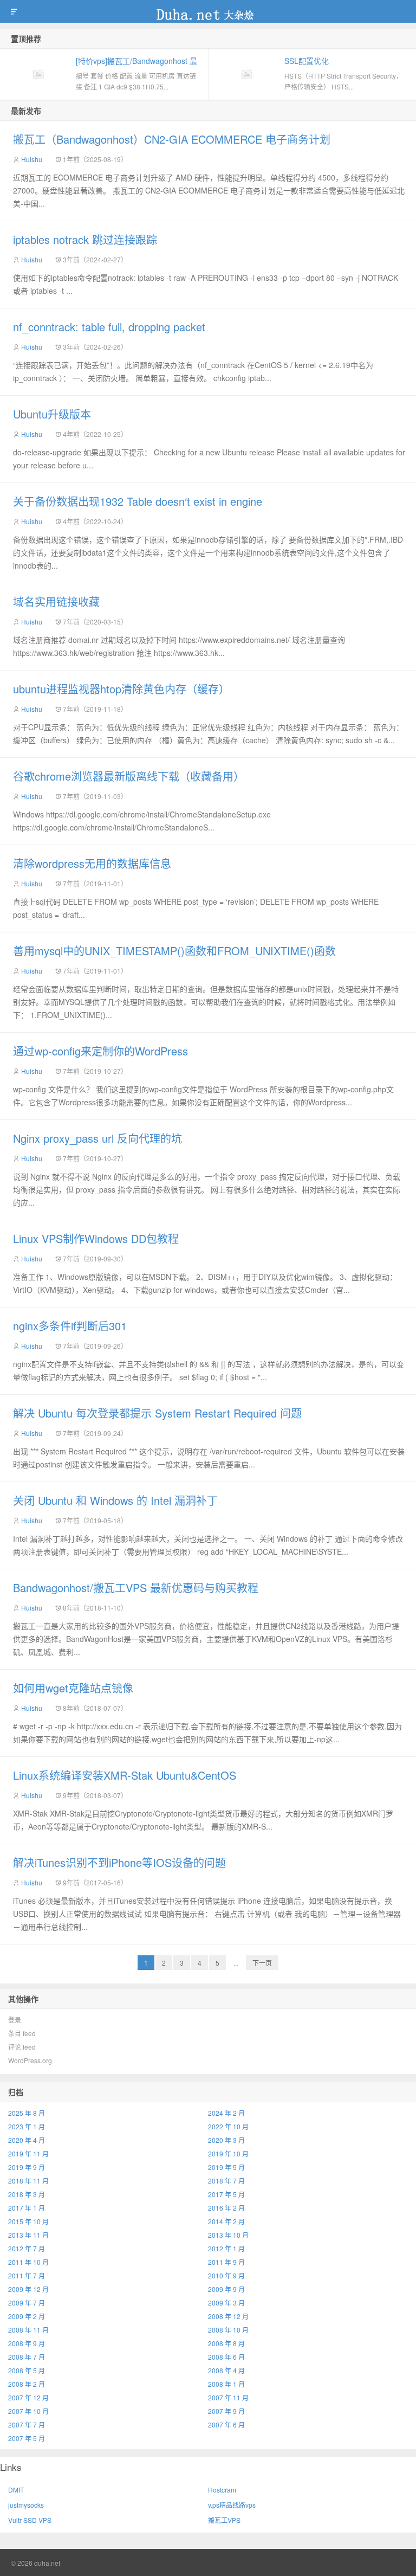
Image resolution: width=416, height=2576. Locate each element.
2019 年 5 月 (226, 2167)
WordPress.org (30, 2060)
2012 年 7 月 (27, 2248)
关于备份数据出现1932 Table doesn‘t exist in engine (138, 501)
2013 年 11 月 (28, 2235)
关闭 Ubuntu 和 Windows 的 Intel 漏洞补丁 (115, 1500)
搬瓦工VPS (224, 2520)
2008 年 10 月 (228, 2330)
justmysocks (26, 2505)
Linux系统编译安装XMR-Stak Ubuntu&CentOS (125, 1775)
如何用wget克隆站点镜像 (73, 1688)
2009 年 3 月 (226, 2303)
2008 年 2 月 (27, 2384)
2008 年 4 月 (226, 2370)
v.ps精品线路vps (232, 2505)
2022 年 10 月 (228, 2126)
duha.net (208, 11)
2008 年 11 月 (28, 2330)
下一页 (262, 1963)
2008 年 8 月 (226, 2343)
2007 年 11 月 (228, 2397)
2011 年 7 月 (27, 2275)
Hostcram (222, 2490)
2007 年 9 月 (226, 2411)
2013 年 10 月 (228, 2235)
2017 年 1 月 (27, 2208)
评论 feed (22, 2047)
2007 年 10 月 (28, 2411)
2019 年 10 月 (228, 2153)
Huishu (32, 159)
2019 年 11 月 (28, 2153)
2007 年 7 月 (27, 2424)
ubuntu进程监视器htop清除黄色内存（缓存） (121, 689)
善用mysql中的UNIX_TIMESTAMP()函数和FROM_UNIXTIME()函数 (174, 951)
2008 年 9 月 (27, 2343)
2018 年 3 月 (27, 2194)
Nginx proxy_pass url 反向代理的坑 (97, 1138)
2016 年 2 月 (226, 2208)
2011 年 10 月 (28, 2262)
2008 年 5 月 (27, 2370)
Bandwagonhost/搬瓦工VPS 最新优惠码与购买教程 (136, 1588)
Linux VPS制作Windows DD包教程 (96, 1238)
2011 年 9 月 (226, 2262)
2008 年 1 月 (226, 2384)
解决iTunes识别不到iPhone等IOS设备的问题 (119, 1862)
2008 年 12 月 (228, 2316)
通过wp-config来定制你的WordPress (100, 1051)
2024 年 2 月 (226, 2113)
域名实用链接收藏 (56, 601)
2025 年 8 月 (27, 2113)
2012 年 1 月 (226, 2248)
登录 (15, 2020)
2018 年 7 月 (226, 2181)
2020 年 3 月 (226, 2140)
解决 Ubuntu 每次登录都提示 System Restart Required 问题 (157, 1413)
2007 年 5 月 (27, 2438)
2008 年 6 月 (226, 2357)
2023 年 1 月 (27, 2126)
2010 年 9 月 (226, 2275)
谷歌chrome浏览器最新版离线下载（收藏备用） (129, 776)
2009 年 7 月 (27, 2303)
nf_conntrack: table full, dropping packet (109, 327)
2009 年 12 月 (28, 2289)
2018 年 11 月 (28, 2181)
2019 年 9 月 (27, 2167)
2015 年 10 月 (28, 2221)
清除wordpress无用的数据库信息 (92, 863)
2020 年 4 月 (27, 2140)
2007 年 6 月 (226, 2424)
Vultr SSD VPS (30, 2520)
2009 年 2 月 (27, 2316)
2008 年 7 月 (27, 2357)
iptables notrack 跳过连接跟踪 (85, 239)
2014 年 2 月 (226, 2221)
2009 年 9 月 (226, 2289)
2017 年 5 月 (226, 2194)
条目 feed (22, 2033)
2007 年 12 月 (28, 2397)
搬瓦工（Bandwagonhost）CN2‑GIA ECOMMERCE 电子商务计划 (172, 139)
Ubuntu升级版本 (52, 414)
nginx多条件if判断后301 (70, 1326)
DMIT (16, 2490)
